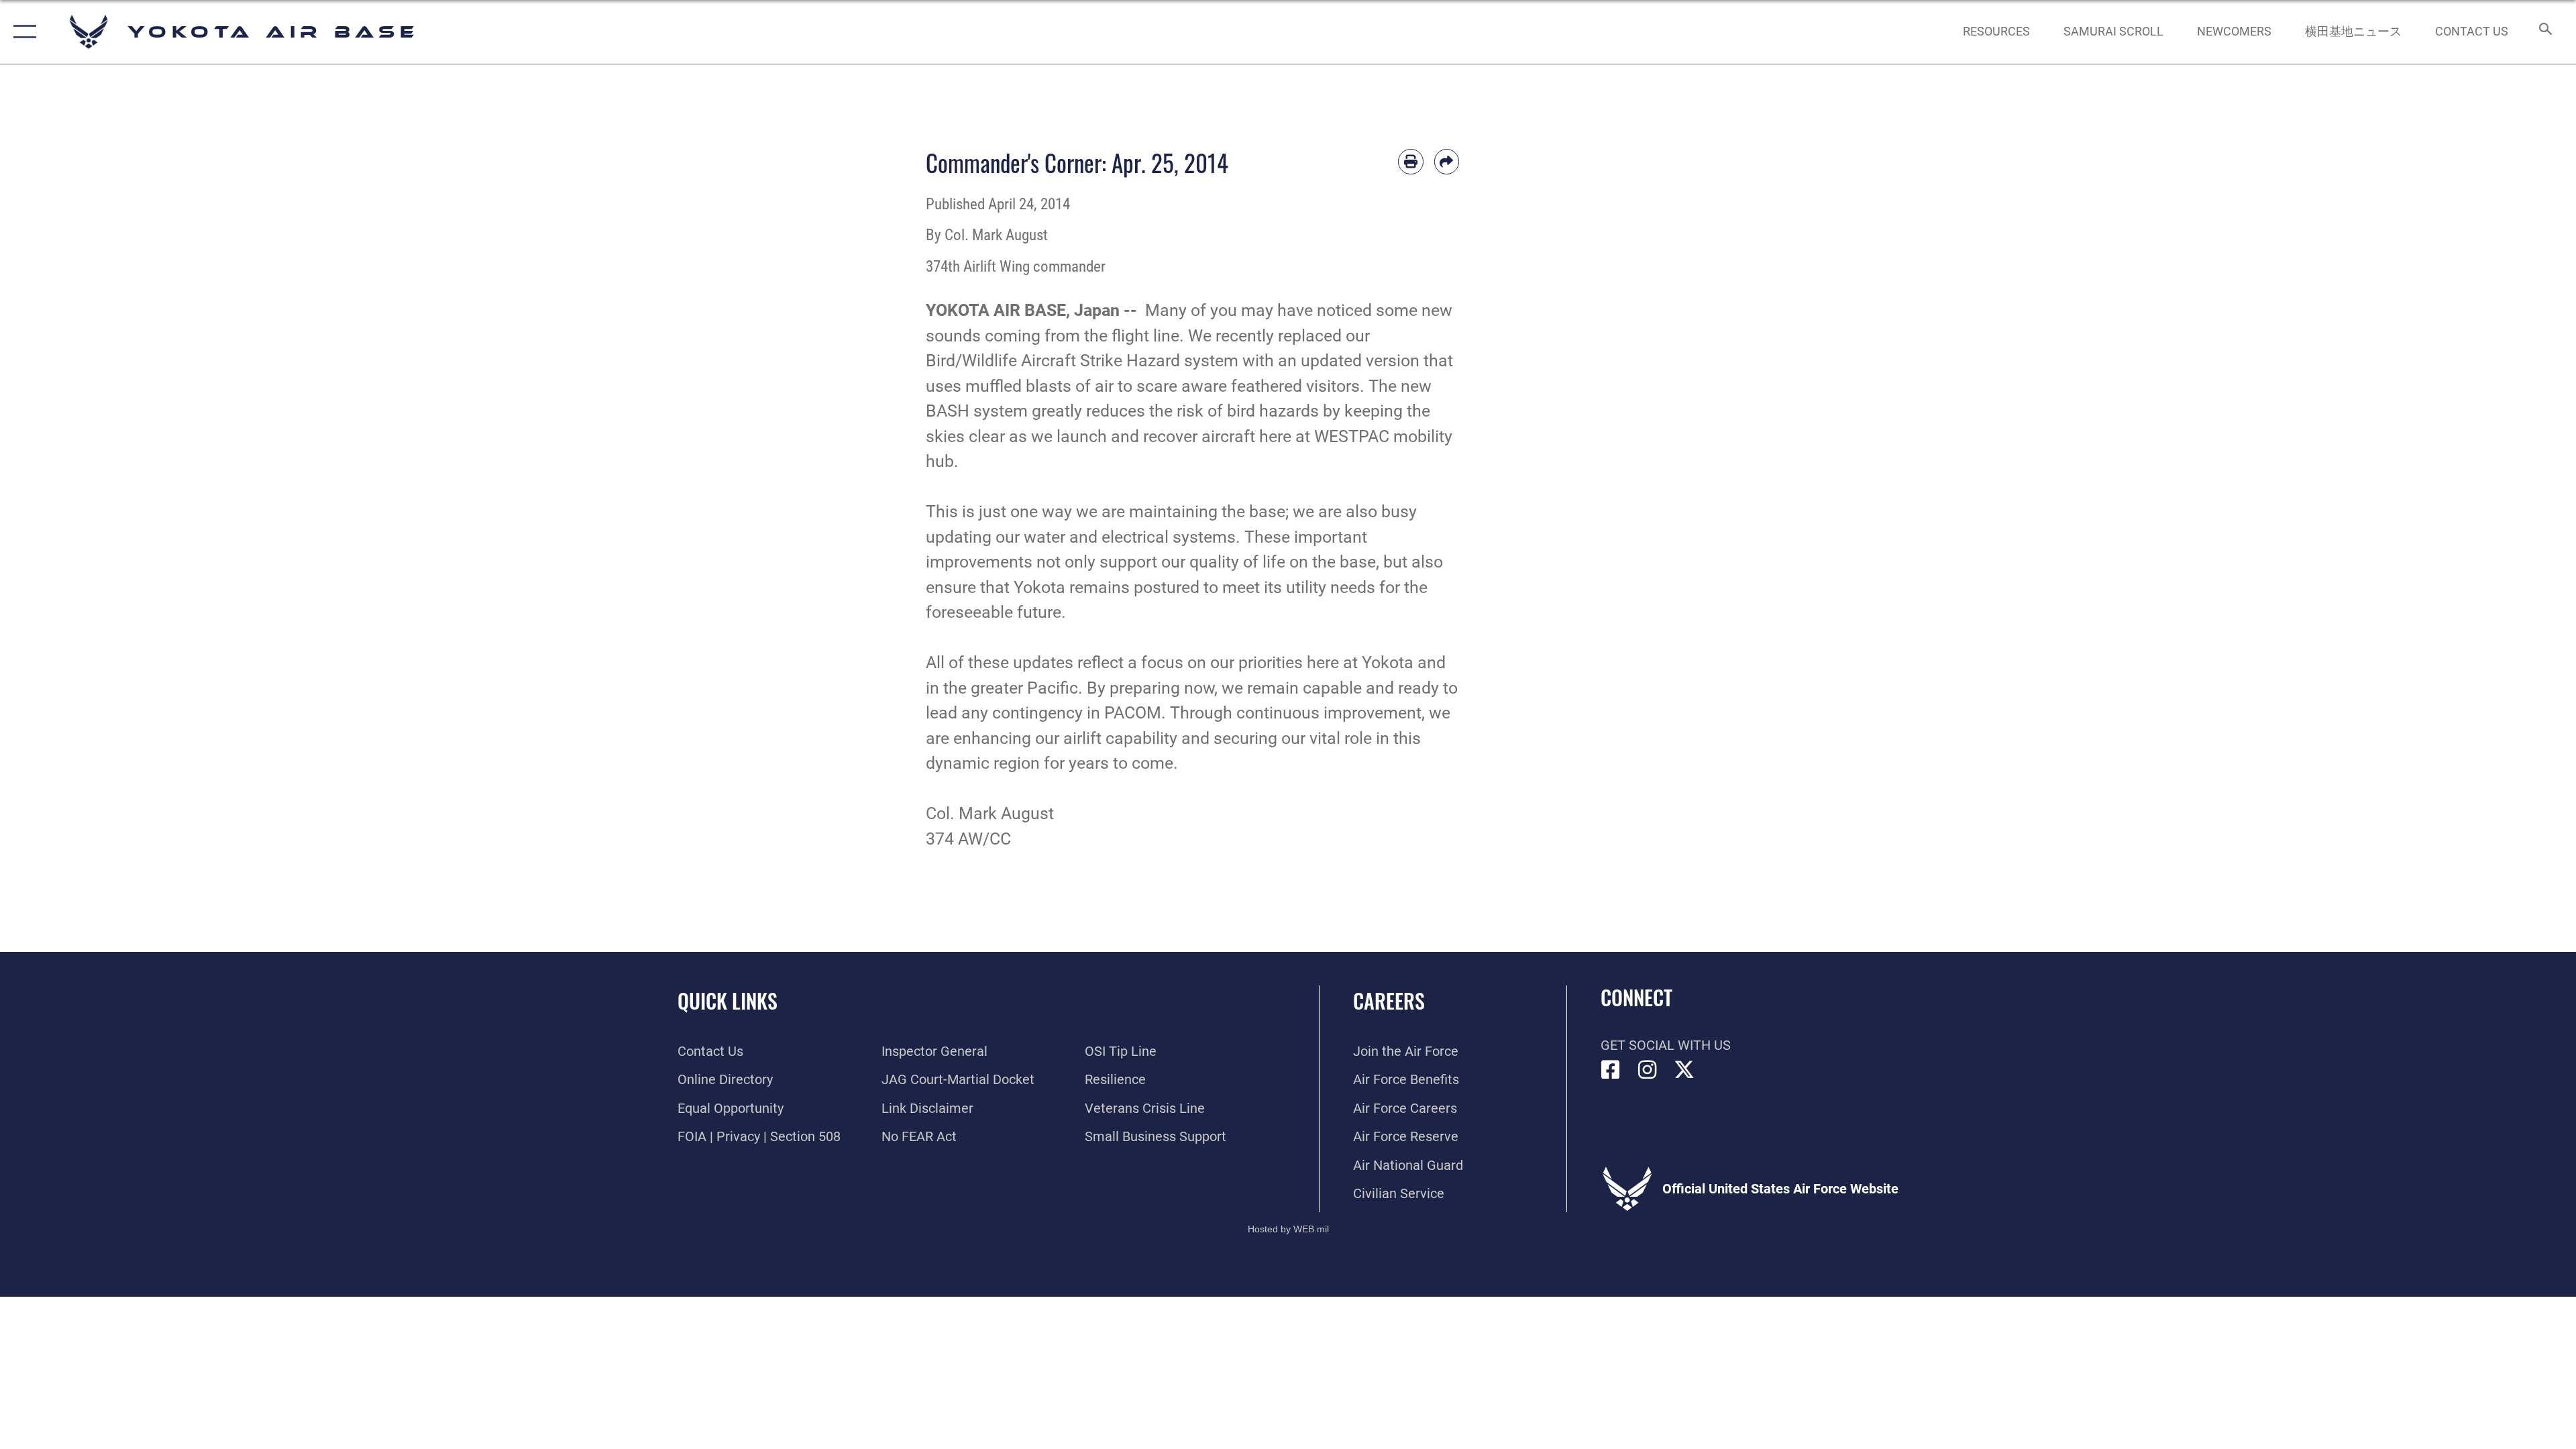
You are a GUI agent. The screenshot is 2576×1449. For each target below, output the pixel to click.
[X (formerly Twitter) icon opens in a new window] (1684, 1070)
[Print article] (1411, 162)
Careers (1389, 1001)
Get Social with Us (1666, 1045)
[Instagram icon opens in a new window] (1648, 1070)
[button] (22, 32)
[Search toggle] (2544, 32)
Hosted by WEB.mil (1288, 1229)
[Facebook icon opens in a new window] (1611, 1070)
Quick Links (728, 1001)
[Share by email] (1447, 162)
